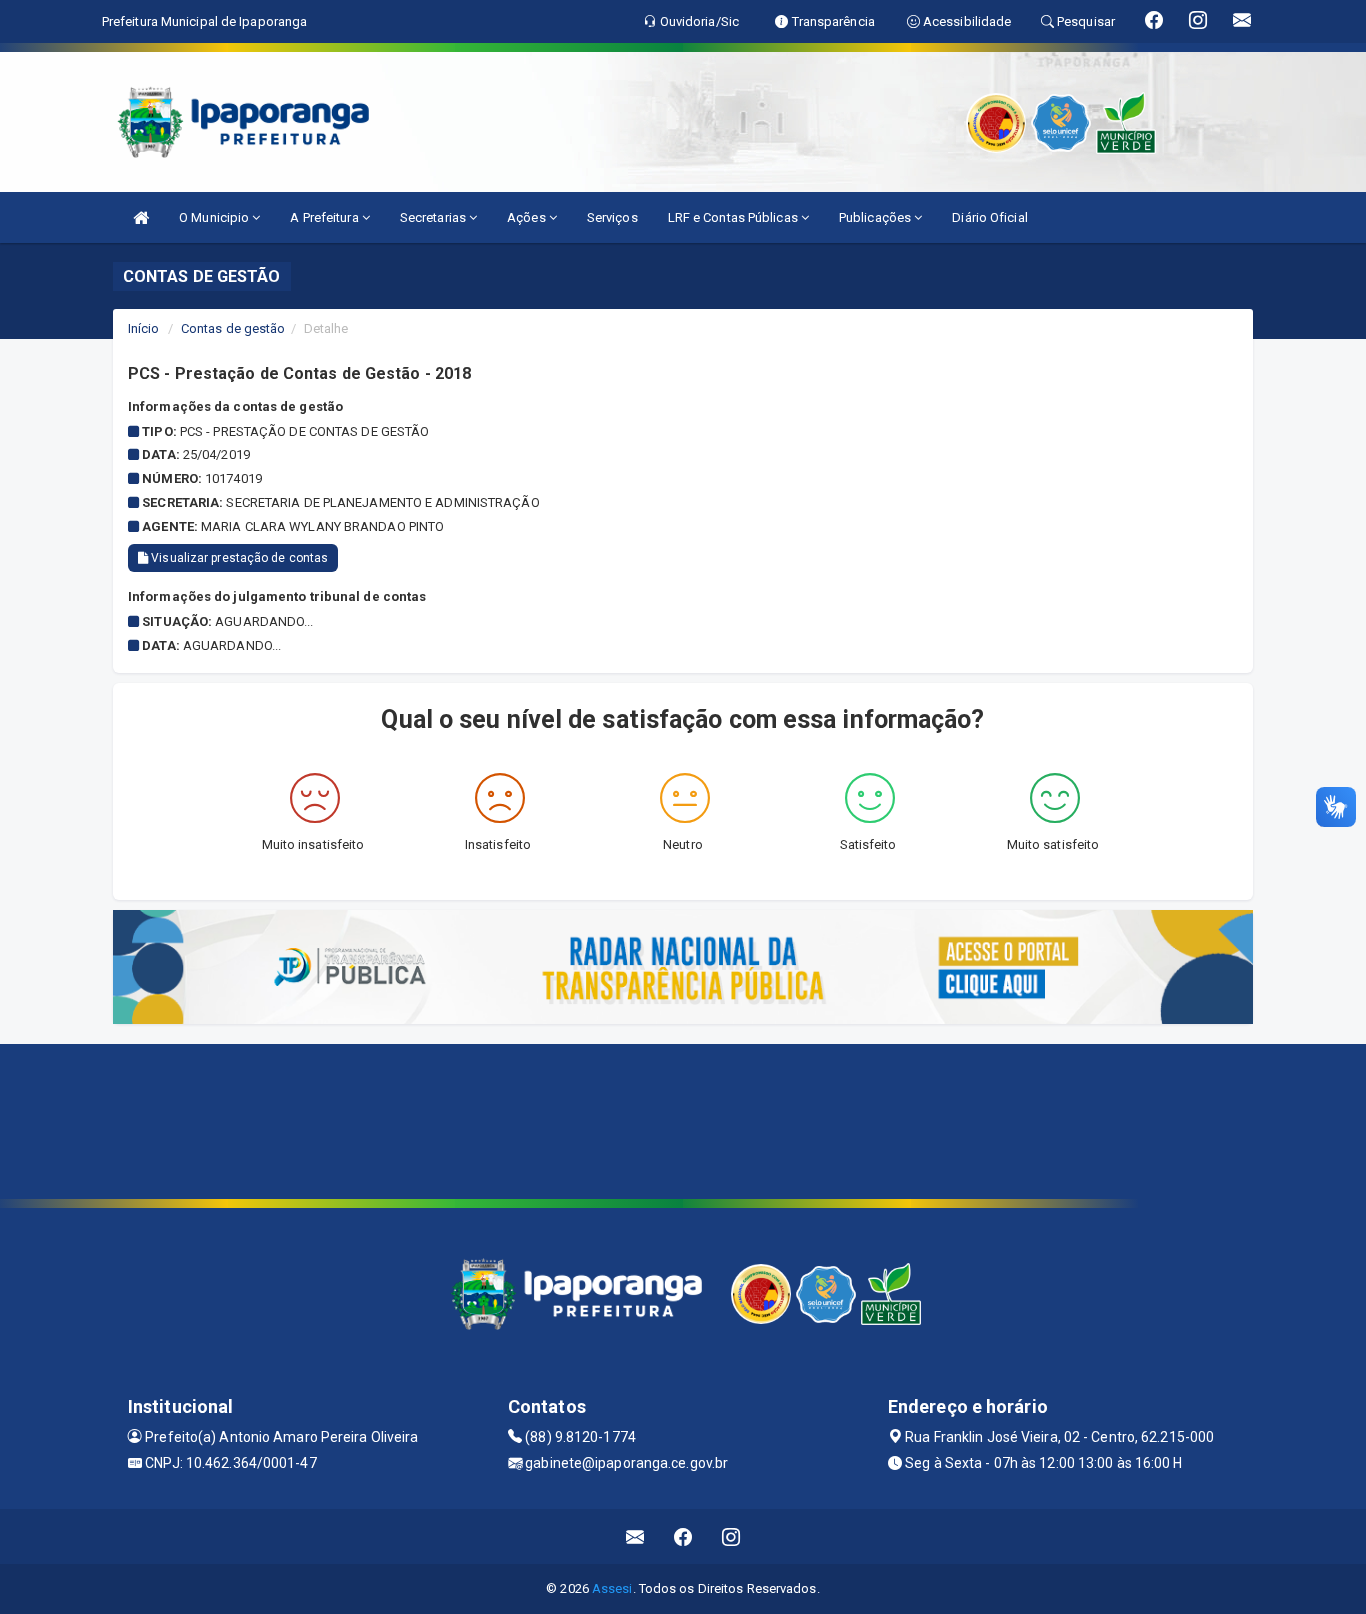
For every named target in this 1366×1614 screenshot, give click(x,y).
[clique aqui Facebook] (683, 1536)
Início (144, 328)
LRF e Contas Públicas (734, 217)
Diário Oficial (989, 217)
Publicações (876, 217)
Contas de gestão (233, 328)
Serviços (612, 217)
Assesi (612, 1588)
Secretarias (434, 217)
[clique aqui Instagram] (731, 1536)
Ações (528, 217)
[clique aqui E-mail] (635, 1536)
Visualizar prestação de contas (238, 558)
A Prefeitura (325, 217)
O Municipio (215, 217)
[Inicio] (141, 217)
